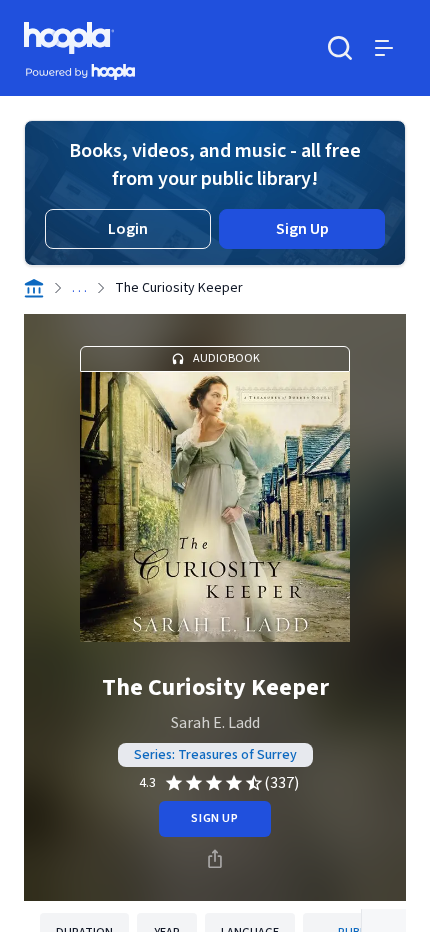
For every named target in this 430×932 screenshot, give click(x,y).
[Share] (215, 859)
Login (128, 229)
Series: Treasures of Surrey (215, 755)
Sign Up (302, 229)
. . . (79, 288)
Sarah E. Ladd (215, 723)
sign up (214, 818)
